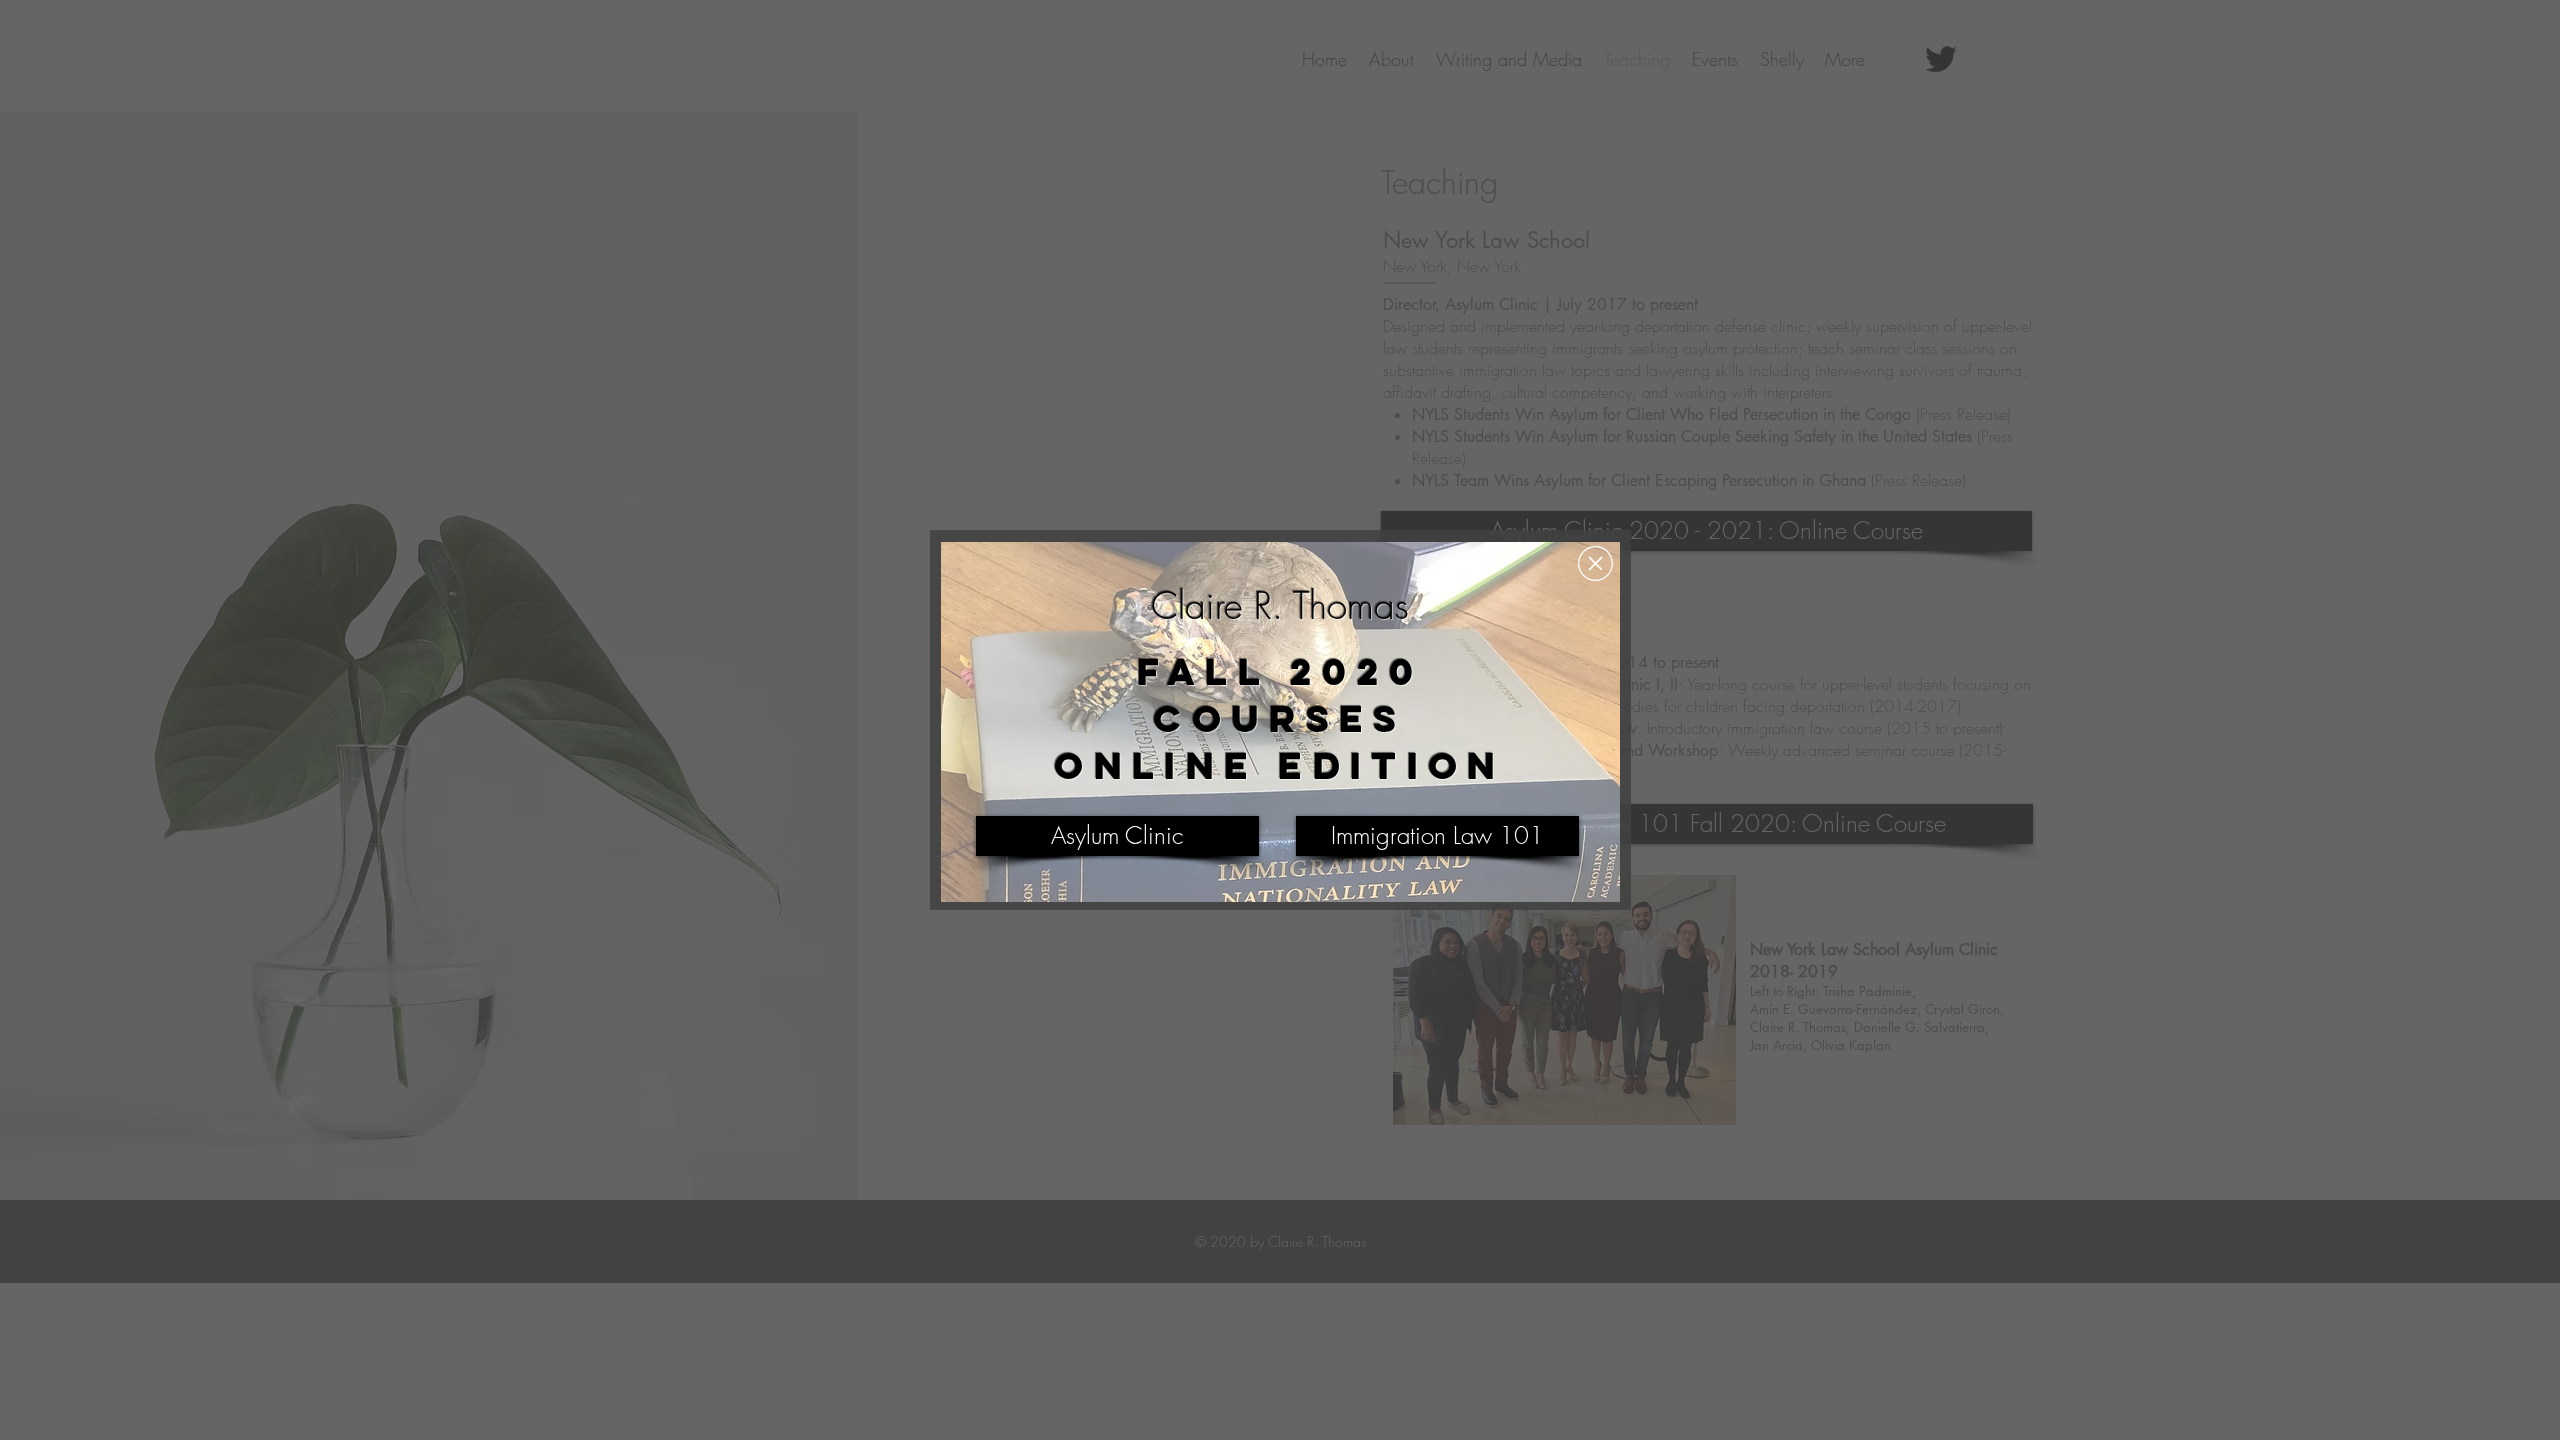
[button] (1595, 563)
